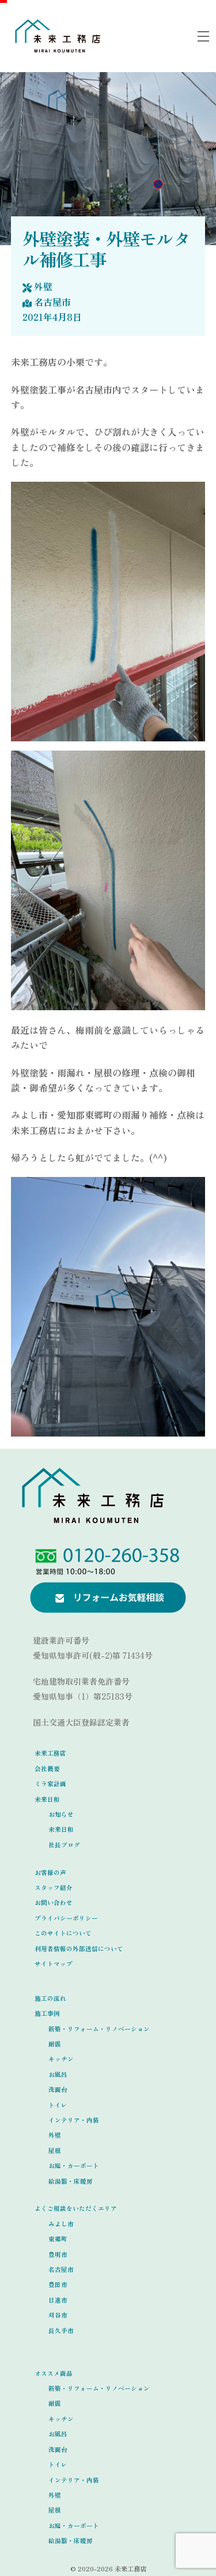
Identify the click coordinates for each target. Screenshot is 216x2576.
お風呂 (58, 2074)
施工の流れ (50, 1998)
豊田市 (58, 2284)
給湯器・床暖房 (71, 2181)
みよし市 (61, 2224)
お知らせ (61, 1814)
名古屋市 (52, 302)
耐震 (55, 2044)
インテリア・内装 (74, 2120)
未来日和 (47, 1799)
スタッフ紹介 (54, 1887)
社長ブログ (64, 1845)
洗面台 (58, 2089)
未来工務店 (50, 1753)
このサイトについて (63, 1933)
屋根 (55, 2151)
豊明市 (58, 2254)
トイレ (58, 2105)
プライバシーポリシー (66, 1918)
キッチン (61, 2059)
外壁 (43, 286)
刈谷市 (58, 2315)
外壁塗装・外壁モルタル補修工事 (106, 249)
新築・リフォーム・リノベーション (99, 2029)
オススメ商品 (54, 2373)
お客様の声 (50, 1872)
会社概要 (47, 1769)
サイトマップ (54, 1964)
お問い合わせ (54, 1902)
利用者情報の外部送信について (79, 1949)
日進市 (58, 2300)
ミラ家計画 (50, 1784)
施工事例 (47, 2013)
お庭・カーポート (74, 2166)
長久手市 (61, 2331)
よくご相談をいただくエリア (76, 2208)
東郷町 (58, 2239)
